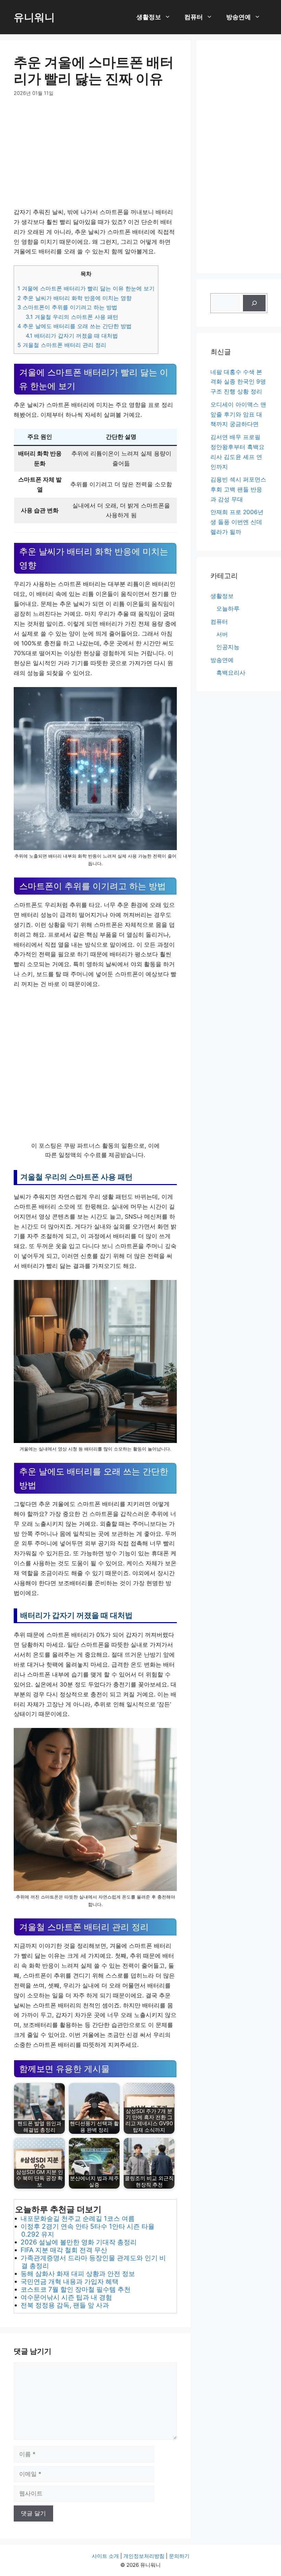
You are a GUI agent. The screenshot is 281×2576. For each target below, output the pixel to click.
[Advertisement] (95, 157)
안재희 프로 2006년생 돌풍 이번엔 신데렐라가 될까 (237, 522)
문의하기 (179, 2556)
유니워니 (34, 17)
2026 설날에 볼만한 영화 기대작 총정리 (79, 2242)
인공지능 (228, 647)
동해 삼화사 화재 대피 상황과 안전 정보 (78, 2274)
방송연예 (239, 17)
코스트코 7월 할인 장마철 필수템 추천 (76, 2289)
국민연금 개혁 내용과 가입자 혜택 (70, 2281)
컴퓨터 (194, 17)
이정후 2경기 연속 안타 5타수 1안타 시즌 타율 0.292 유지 (88, 2230)
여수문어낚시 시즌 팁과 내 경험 (66, 2297)
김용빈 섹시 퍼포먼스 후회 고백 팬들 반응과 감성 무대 (238, 489)
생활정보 (149, 17)
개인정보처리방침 (144, 2556)
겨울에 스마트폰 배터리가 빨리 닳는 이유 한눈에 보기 (86, 288)
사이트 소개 (105, 2556)
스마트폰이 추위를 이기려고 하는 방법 (67, 307)
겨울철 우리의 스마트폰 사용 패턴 (72, 317)
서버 (222, 634)
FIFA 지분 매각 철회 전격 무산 (64, 2250)
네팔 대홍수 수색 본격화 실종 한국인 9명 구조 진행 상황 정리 (238, 382)
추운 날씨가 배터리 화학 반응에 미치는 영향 (75, 298)
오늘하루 (228, 609)
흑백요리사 (231, 673)
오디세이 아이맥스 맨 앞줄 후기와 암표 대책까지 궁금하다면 (238, 414)
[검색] (254, 303)
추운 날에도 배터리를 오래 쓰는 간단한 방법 (75, 326)
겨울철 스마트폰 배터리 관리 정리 (62, 345)
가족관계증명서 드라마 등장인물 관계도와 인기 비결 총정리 (93, 2262)
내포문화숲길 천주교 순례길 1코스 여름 (78, 2218)
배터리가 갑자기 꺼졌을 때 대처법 (72, 336)
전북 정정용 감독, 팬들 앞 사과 (65, 2305)
